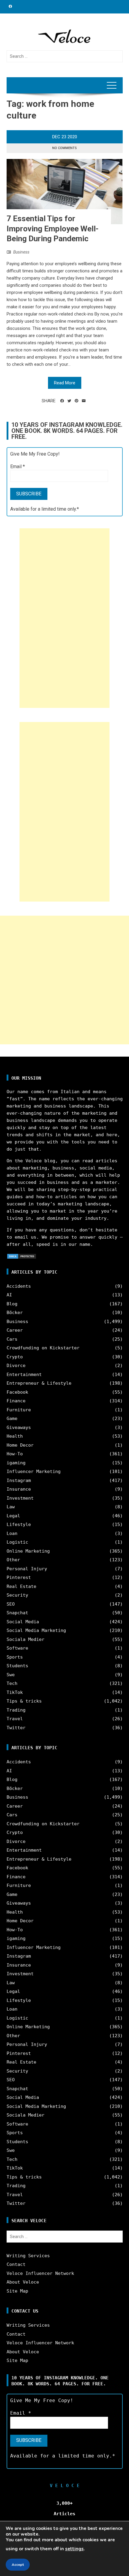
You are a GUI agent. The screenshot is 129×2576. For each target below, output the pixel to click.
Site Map (17, 2291)
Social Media (23, 1622)
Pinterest (19, 1577)
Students (17, 1666)
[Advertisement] (64, 618)
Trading (16, 1710)
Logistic (17, 1542)
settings (74, 2549)
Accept (18, 2565)
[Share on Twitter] (69, 401)
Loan (12, 1533)
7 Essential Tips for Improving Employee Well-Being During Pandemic (53, 229)
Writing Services (28, 2256)
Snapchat (17, 1613)
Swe (11, 1675)
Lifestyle (19, 1524)
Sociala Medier (25, 1639)
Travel (15, 1719)
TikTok (15, 1692)
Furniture (19, 1410)
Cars (12, 1339)
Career (15, 1330)
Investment (20, 1498)
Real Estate (21, 1586)
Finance (16, 1401)
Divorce (16, 1366)
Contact (16, 2264)
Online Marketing (28, 1551)
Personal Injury (27, 1569)
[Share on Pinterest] (76, 401)
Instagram (19, 1480)
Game (12, 1419)
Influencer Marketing (34, 1471)
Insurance (19, 1489)
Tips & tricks (24, 1701)
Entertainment (24, 1375)
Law (11, 1507)
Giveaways (19, 1427)
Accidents (19, 1286)
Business (21, 252)
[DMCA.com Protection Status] (22, 1256)
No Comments (64, 148)
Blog (12, 1304)
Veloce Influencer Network (40, 2273)
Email (18, 466)
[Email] (84, 401)
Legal (13, 1516)
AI (9, 1295)
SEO (11, 1604)
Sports (15, 1657)
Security (17, 1595)
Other (13, 1560)
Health (15, 1436)
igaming (16, 1463)
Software (17, 1648)
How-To (15, 1454)
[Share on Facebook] (62, 401)
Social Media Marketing (36, 1630)
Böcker (15, 1313)
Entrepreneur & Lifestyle (39, 1383)
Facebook (17, 1392)
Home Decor (20, 1445)
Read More (65, 383)
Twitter (16, 1728)
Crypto (15, 1357)
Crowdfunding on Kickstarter (43, 1348)
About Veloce (23, 2282)
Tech (12, 1683)
